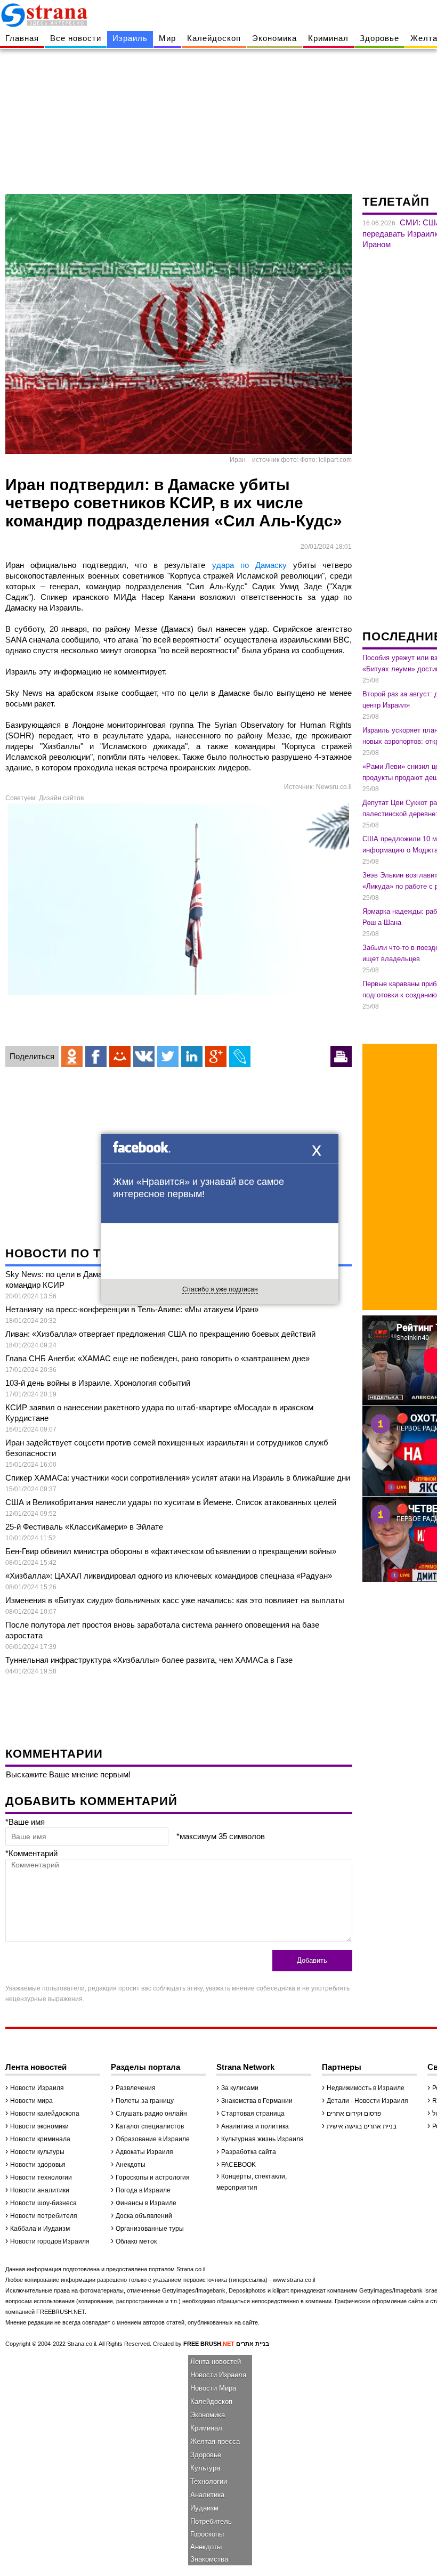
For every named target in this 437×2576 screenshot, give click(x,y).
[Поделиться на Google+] (216, 1057)
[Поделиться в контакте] (144, 1057)
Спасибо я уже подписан (220, 1289)
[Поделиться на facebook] (96, 1057)
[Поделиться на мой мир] (120, 1057)
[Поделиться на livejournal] (240, 1057)
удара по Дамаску (249, 565)
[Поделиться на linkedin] (192, 1057)
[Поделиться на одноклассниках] (72, 1057)
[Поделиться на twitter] (168, 1057)
